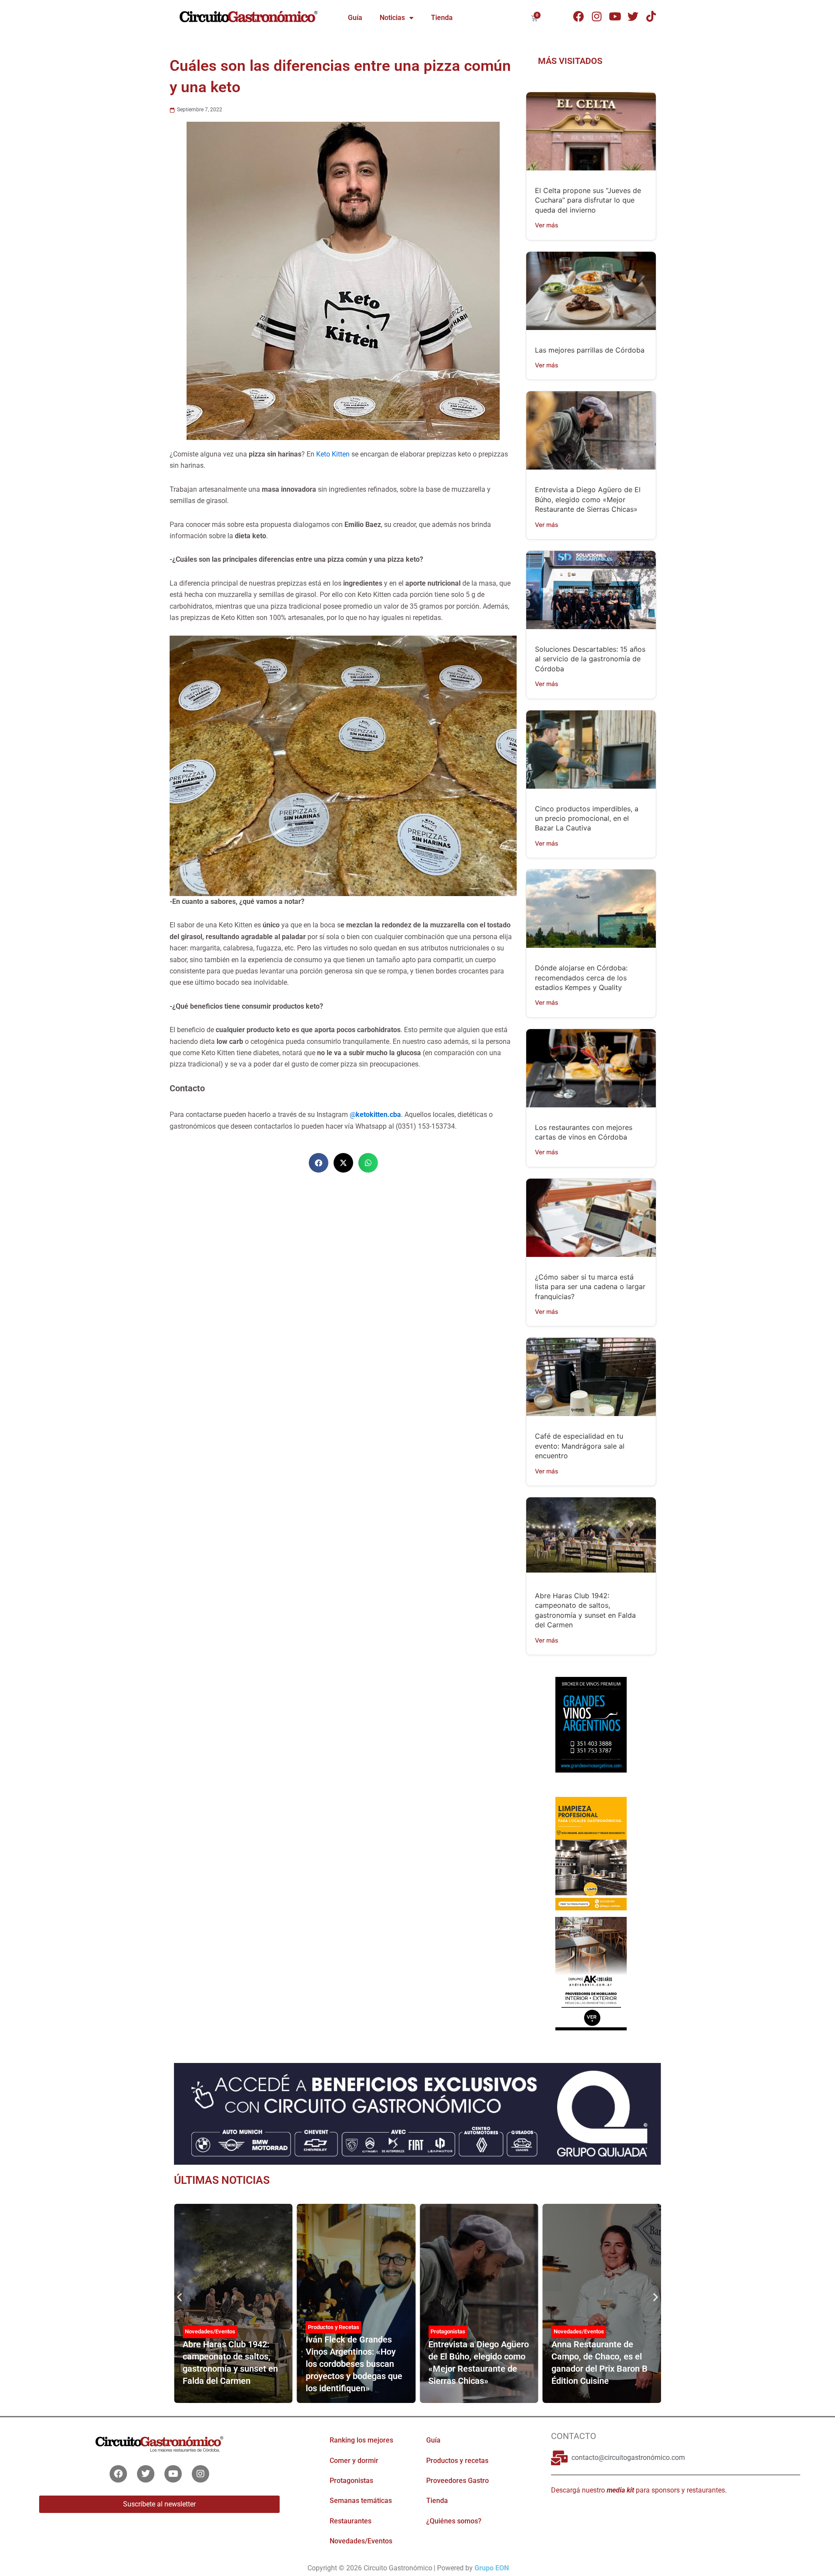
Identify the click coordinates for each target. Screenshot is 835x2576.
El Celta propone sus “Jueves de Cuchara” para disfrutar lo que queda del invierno (588, 200)
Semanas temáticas (361, 2501)
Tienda (442, 18)
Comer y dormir (354, 2461)
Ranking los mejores (361, 2440)
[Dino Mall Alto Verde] (591, 1973)
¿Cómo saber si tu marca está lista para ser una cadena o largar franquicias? (590, 1287)
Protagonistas (448, 2331)
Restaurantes (351, 2521)
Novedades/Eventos (210, 2331)
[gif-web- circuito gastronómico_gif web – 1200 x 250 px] (417, 2113)
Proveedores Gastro (458, 2481)
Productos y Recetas (334, 2327)
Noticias (392, 18)
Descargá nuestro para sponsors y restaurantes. (639, 2490)
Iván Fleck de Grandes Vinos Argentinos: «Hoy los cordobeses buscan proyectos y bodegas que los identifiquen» (354, 2364)
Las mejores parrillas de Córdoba (590, 350)
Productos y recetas (457, 2461)
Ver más (547, 225)
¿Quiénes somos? (454, 2521)
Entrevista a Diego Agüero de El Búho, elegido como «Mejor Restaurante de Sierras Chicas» (588, 499)
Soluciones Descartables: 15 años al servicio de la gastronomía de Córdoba (590, 659)
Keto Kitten (333, 454)
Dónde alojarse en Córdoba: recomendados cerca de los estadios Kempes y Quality (581, 978)
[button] (319, 1163)
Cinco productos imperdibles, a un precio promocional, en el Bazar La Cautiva (587, 818)
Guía (355, 18)
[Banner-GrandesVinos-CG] (591, 1724)
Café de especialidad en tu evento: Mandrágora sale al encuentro (580, 1446)
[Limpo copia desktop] (591, 1853)
